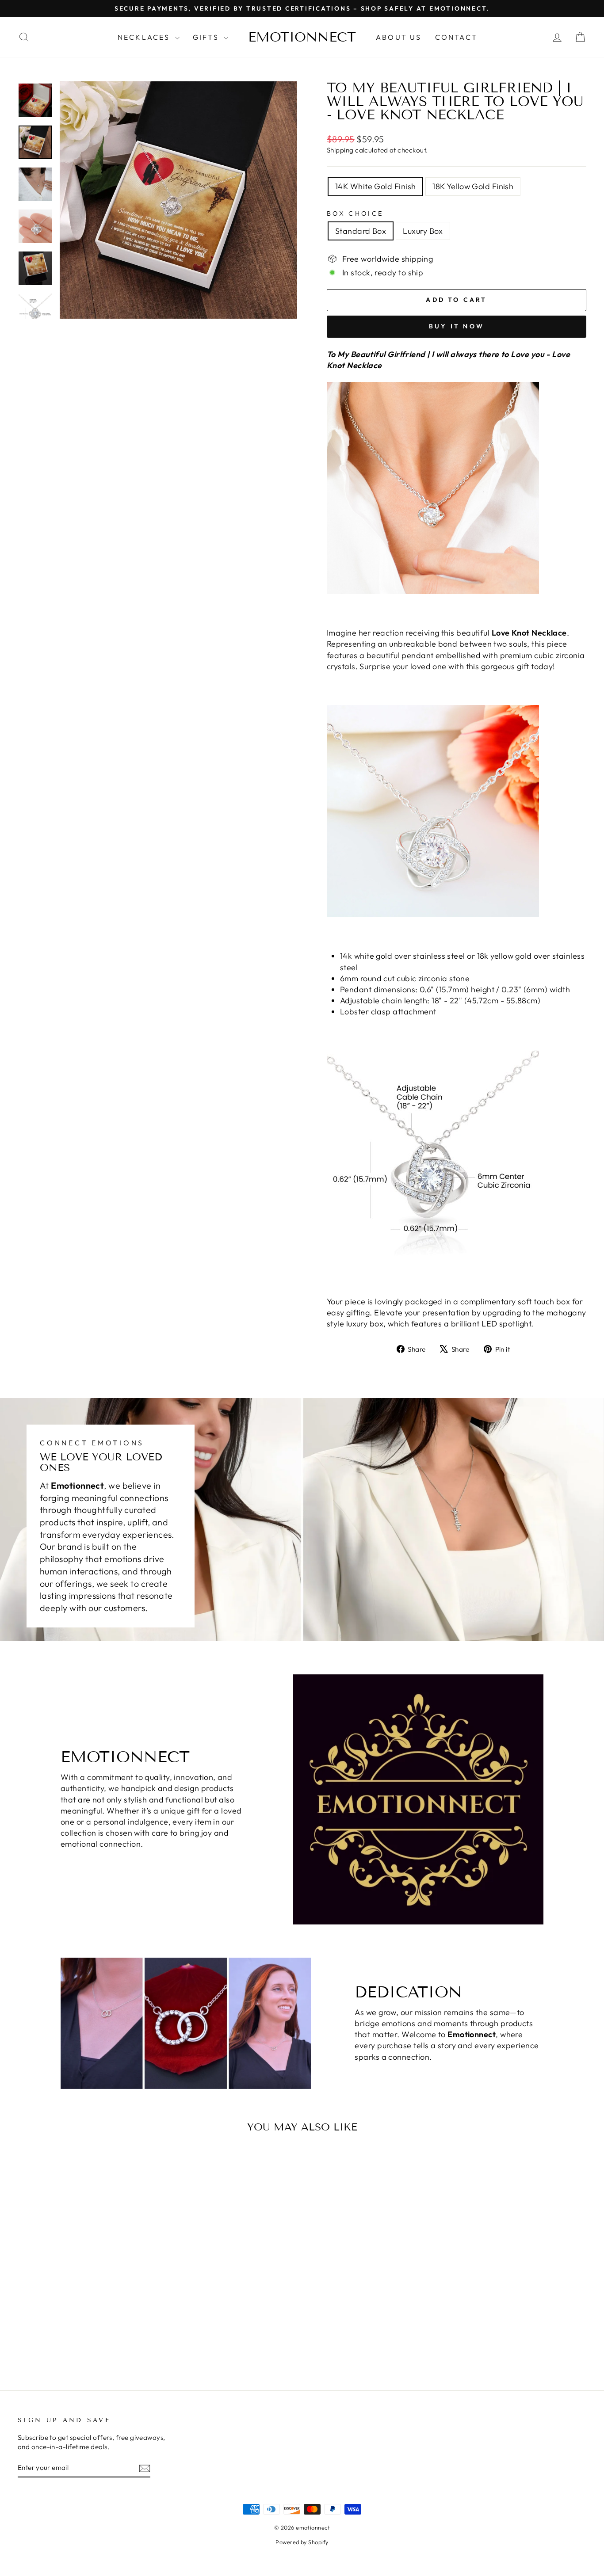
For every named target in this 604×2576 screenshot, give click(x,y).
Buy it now (457, 326)
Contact (456, 37)
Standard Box (361, 231)
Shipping (340, 150)
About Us (399, 37)
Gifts (207, 37)
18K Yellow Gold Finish (473, 186)
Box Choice (355, 213)
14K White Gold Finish (375, 186)
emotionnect (302, 37)
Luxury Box (423, 231)
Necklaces (145, 37)
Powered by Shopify (302, 2542)
